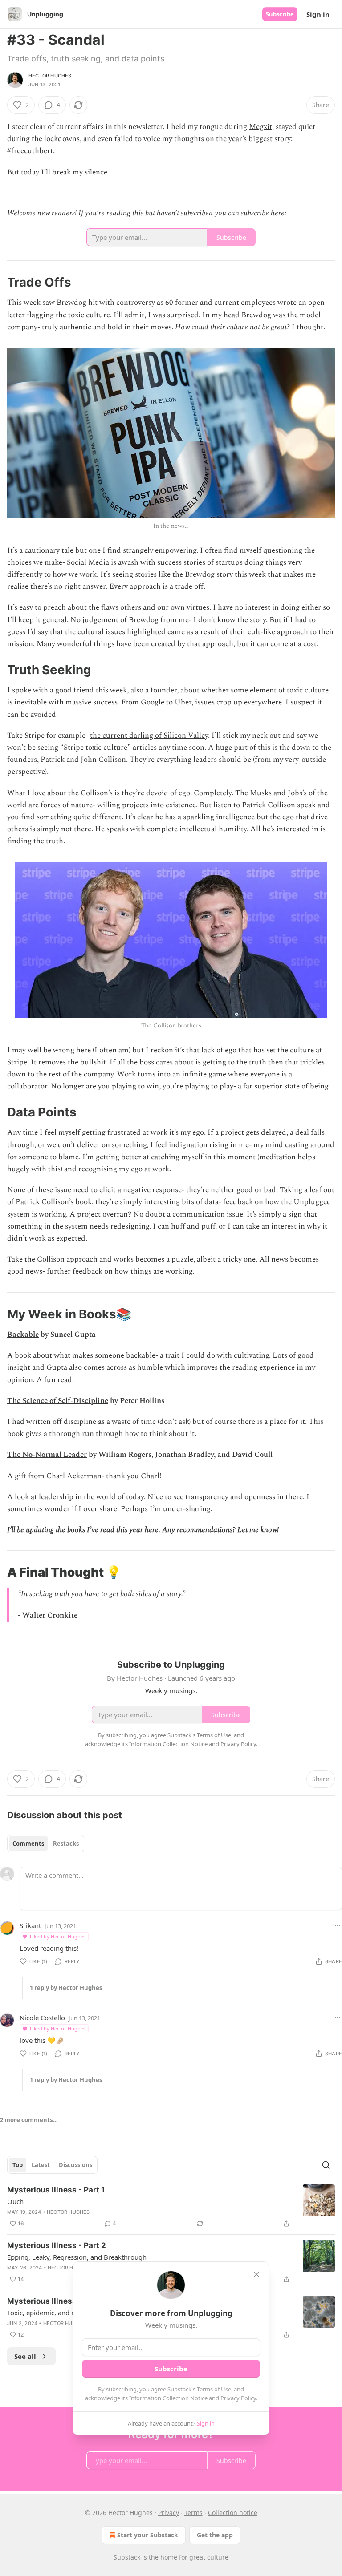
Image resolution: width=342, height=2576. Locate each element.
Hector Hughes (50, 76)
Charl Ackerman (74, 1476)
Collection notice (233, 2513)
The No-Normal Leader (47, 1455)
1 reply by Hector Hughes (66, 1988)
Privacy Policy (238, 2398)
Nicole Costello (42, 2018)
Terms (193, 2513)
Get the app (215, 2535)
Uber (183, 702)
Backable (23, 1335)
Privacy (169, 2513)
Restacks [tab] (66, 1844)
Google (153, 702)
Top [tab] (18, 2165)
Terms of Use (214, 2389)
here (152, 1530)
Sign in (318, 14)
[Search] (326, 2165)
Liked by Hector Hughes (58, 1936)
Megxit (261, 127)
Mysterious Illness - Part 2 (57, 2245)
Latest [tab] (41, 2165)
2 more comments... (29, 2120)
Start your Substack (148, 2535)
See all (25, 2356)
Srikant (30, 1925)
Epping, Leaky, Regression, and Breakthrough (77, 2257)
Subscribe (280, 14)
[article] (171, 2207)
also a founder (154, 690)
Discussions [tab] (75, 2165)
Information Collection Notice (168, 2398)
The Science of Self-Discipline (58, 1401)
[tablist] (46, 1844)
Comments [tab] (28, 1844)
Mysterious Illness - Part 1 (56, 2190)
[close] (256, 2274)
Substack (127, 2557)
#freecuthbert (30, 151)
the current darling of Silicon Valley (149, 736)
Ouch (15, 2201)
